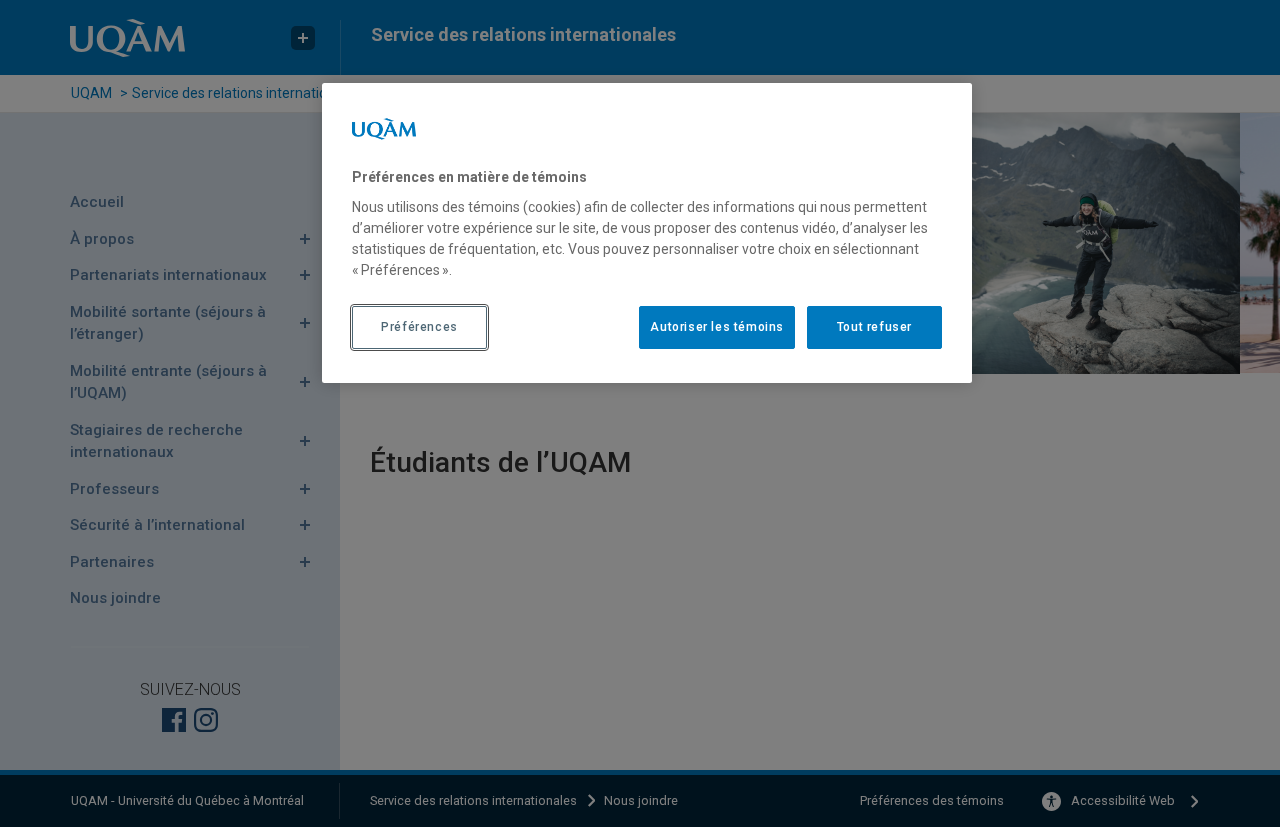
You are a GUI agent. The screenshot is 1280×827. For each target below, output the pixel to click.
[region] (647, 233)
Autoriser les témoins (717, 327)
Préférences (419, 327)
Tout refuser (874, 327)
